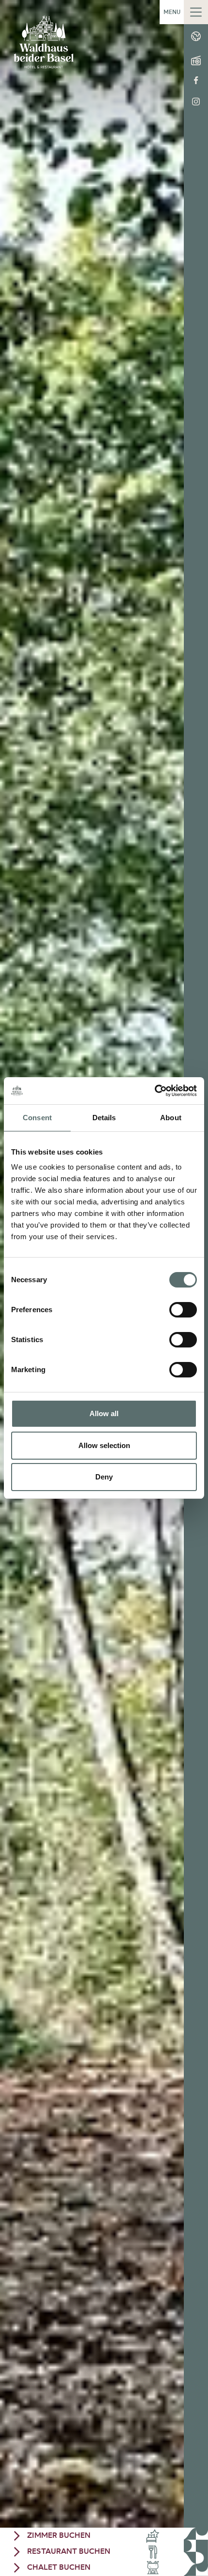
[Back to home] (44, 42)
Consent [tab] (37, 1118)
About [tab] (171, 1118)
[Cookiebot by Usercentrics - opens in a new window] (155, 1091)
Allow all (104, 1413)
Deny (104, 1477)
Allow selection (104, 1445)
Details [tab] (104, 1118)
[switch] (183, 1310)
